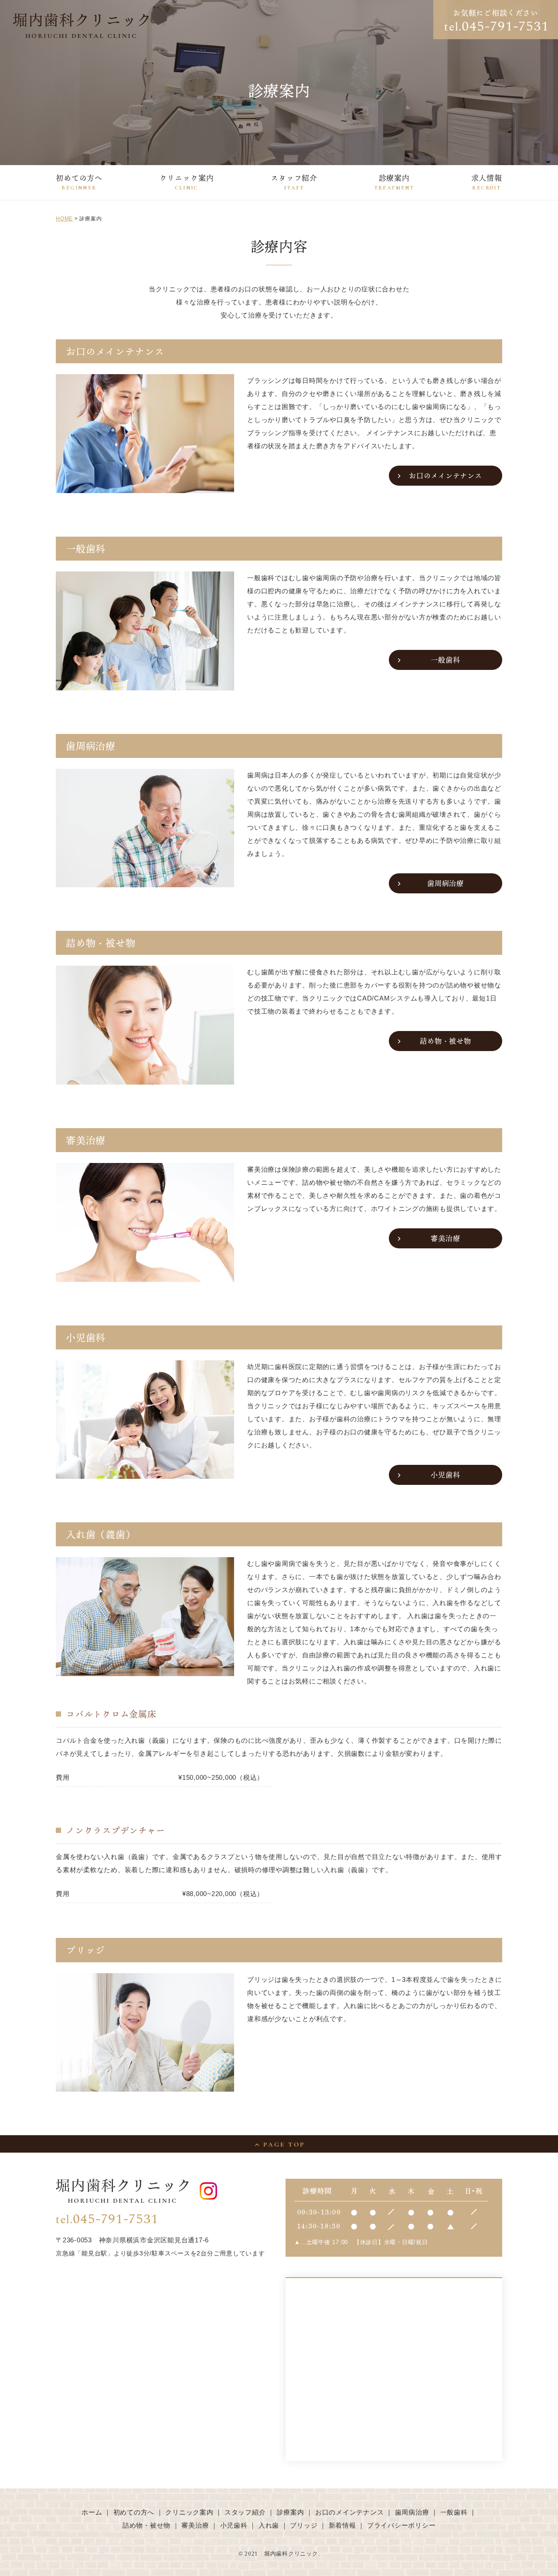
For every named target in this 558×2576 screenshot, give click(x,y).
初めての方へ (79, 182)
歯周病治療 (446, 883)
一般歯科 (445, 660)
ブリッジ (304, 2525)
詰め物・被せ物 (445, 1041)
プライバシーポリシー (401, 2525)
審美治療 (445, 1238)
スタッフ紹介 (294, 182)
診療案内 (395, 182)
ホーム (92, 2512)
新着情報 (342, 2525)
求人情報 (487, 182)
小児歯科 (445, 1475)
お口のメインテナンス (446, 476)
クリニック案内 (187, 182)
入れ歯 (269, 2525)
